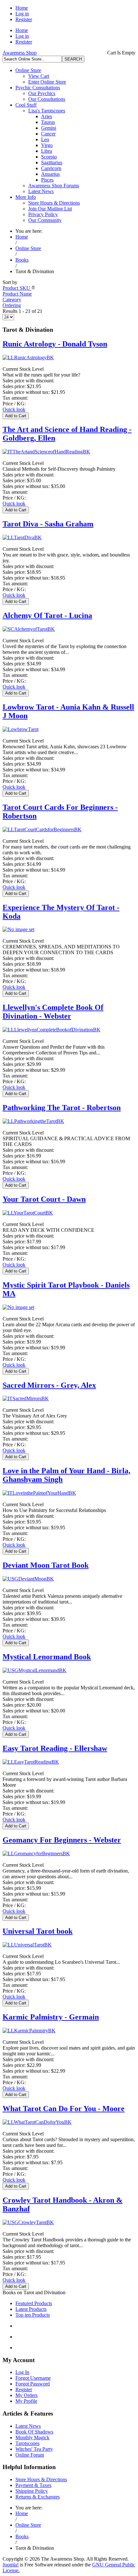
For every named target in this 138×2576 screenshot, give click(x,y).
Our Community (45, 220)
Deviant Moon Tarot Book (46, 1565)
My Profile (26, 2401)
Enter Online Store (47, 82)
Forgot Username (33, 2378)
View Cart (39, 76)
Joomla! (11, 2565)
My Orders (26, 2395)
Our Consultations (47, 99)
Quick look (14, 409)
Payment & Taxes (33, 2485)
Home (22, 8)
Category (12, 300)
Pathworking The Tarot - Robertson (62, 1108)
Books (22, 260)
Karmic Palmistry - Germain (51, 2017)
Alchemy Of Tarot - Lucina (47, 615)
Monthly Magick (32, 2438)
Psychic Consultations (38, 88)
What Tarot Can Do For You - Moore (64, 2109)
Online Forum (30, 2455)
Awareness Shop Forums (54, 186)
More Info (26, 197)
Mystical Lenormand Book (47, 1657)
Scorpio (49, 157)
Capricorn (51, 168)
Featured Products (34, 2303)
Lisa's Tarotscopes (47, 111)
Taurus (48, 122)
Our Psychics (42, 93)
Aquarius (50, 174)
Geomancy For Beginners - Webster (62, 1840)
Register (24, 19)
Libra (47, 151)
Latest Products (31, 2309)
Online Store (28, 70)
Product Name (17, 294)
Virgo (47, 145)
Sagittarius (52, 163)
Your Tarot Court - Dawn (44, 1199)
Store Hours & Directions (54, 203)
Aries (47, 116)
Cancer (48, 134)
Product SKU (17, 288)
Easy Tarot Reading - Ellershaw (55, 1748)
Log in (22, 14)
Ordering (12, 305)
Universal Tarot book (38, 1931)
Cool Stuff (26, 105)
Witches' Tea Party (34, 2449)
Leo (45, 139)
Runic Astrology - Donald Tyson (55, 344)
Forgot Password (33, 2384)
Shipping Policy (32, 2491)
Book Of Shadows (34, 2432)
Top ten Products (33, 2315)
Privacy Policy (43, 214)
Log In (22, 2372)
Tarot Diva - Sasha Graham (48, 524)
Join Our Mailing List (50, 209)
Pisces (47, 180)
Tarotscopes (27, 2443)
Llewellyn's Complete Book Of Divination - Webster (53, 1012)
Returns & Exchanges (38, 2497)
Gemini (49, 128)
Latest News (41, 191)
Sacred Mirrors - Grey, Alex (49, 1385)
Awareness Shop (20, 53)
